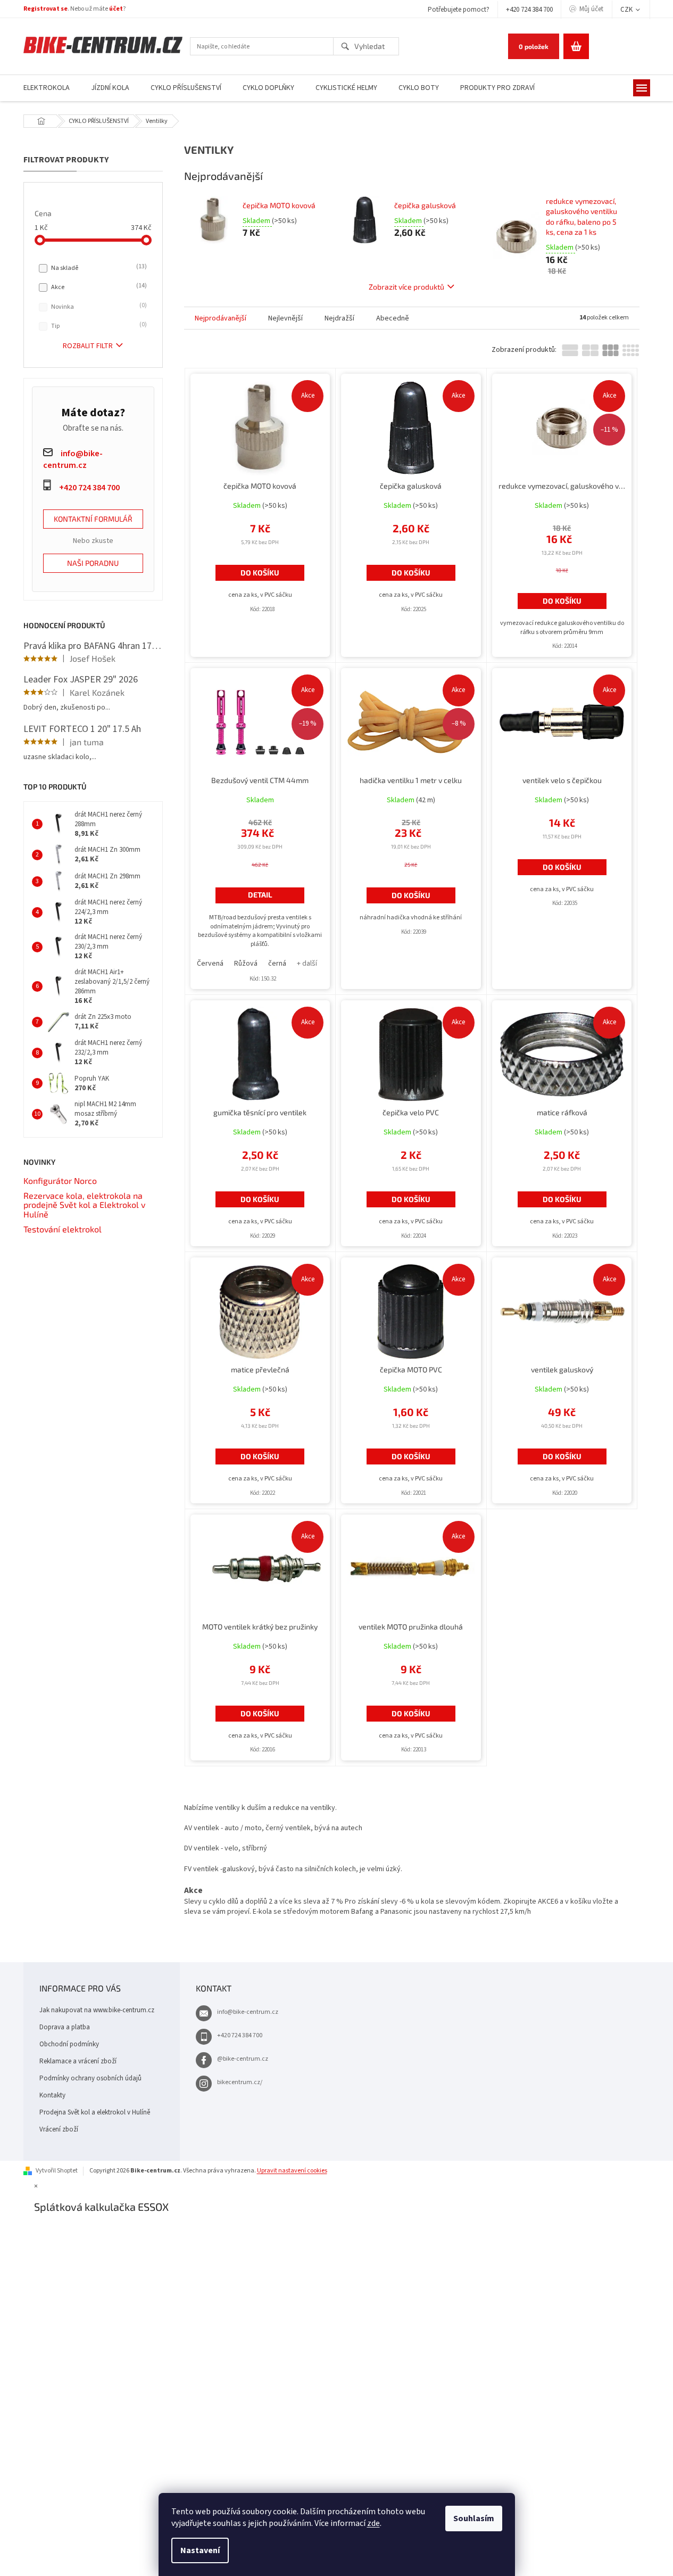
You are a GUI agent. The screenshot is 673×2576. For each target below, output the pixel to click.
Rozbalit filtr (88, 346)
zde (373, 2523)
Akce (98, 287)
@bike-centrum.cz (243, 2059)
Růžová (246, 964)
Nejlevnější (285, 318)
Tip (98, 326)
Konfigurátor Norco (60, 1181)
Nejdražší (339, 318)
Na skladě (98, 268)
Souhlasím (474, 2519)
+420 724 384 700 (529, 10)
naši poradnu (93, 563)
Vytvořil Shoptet (57, 2171)
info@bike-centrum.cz (248, 2012)
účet (116, 9)
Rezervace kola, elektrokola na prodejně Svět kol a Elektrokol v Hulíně (84, 1205)
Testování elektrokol (63, 1229)
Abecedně (393, 318)
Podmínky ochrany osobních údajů (90, 2078)
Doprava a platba (65, 2027)
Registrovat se (45, 9)
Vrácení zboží (59, 2129)
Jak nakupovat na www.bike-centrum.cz (97, 2010)
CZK (627, 10)
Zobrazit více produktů (406, 287)
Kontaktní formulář (93, 519)
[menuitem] (47, 88)
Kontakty (52, 2095)
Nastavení (200, 2550)
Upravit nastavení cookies (292, 2171)
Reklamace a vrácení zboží (78, 2061)
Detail (260, 895)
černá (277, 964)
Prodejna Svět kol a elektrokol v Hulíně (95, 2112)
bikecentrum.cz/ (240, 2082)
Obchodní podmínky (69, 2044)
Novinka (98, 307)
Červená (210, 964)
